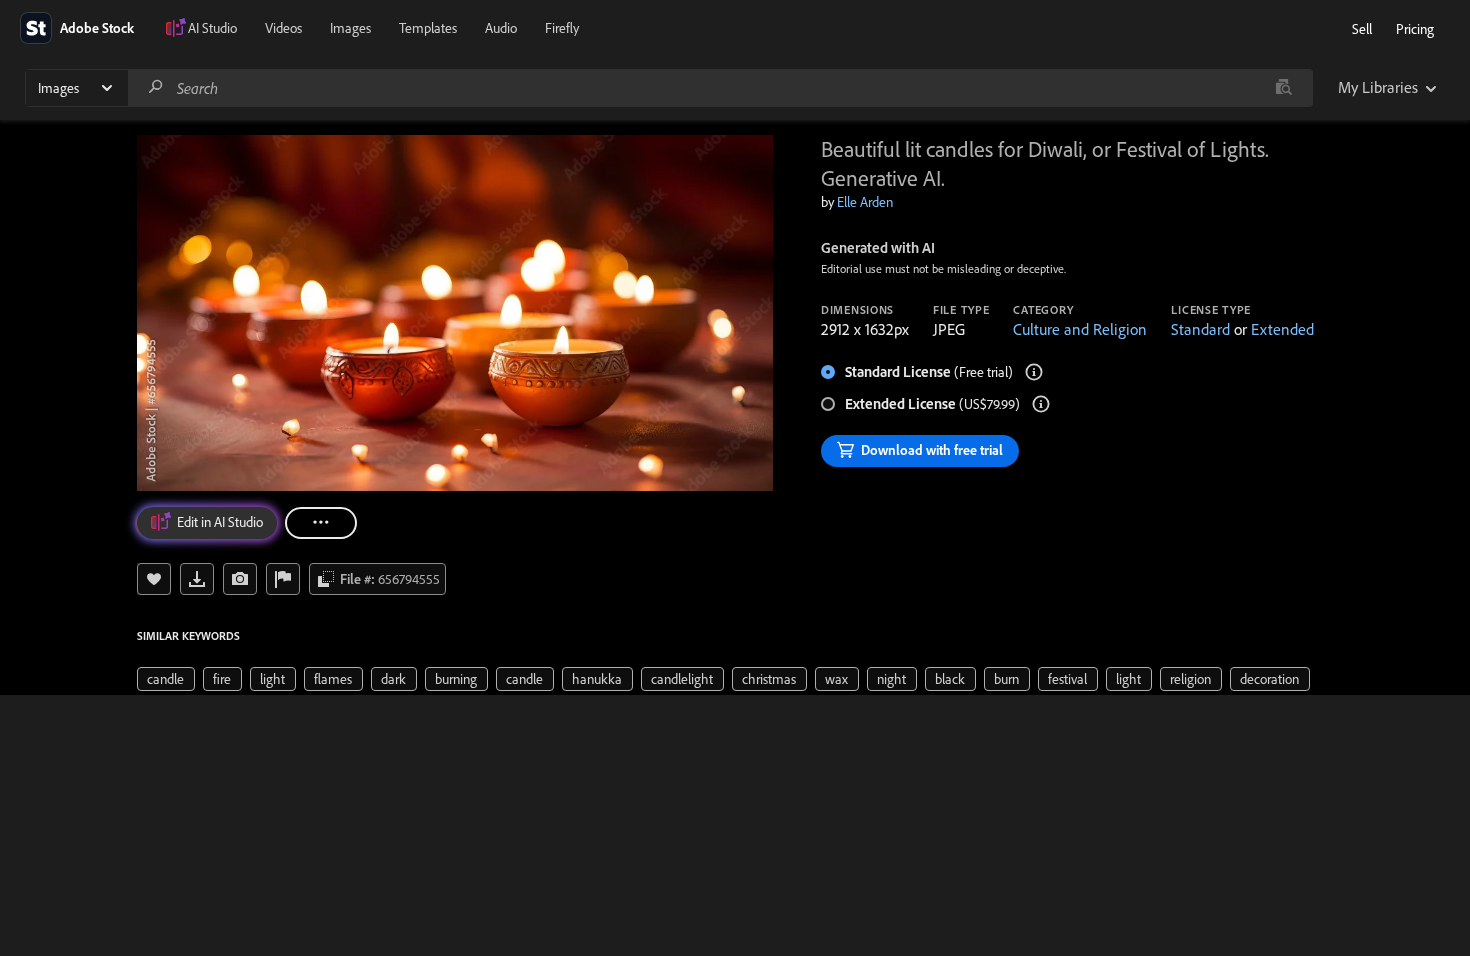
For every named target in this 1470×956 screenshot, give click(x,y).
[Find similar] (1283, 88)
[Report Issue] (283, 579)
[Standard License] (1034, 372)
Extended (1282, 329)
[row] (166, 679)
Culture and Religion (1080, 329)
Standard (1200, 329)
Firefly (562, 28)
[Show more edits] (321, 523)
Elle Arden (865, 202)
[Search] (156, 87)
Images (350, 28)
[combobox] (720, 88)
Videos (283, 28)
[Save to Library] (154, 579)
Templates (428, 28)
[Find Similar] (240, 579)
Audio (501, 28)
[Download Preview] (197, 579)
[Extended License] (1041, 404)
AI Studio (212, 28)
